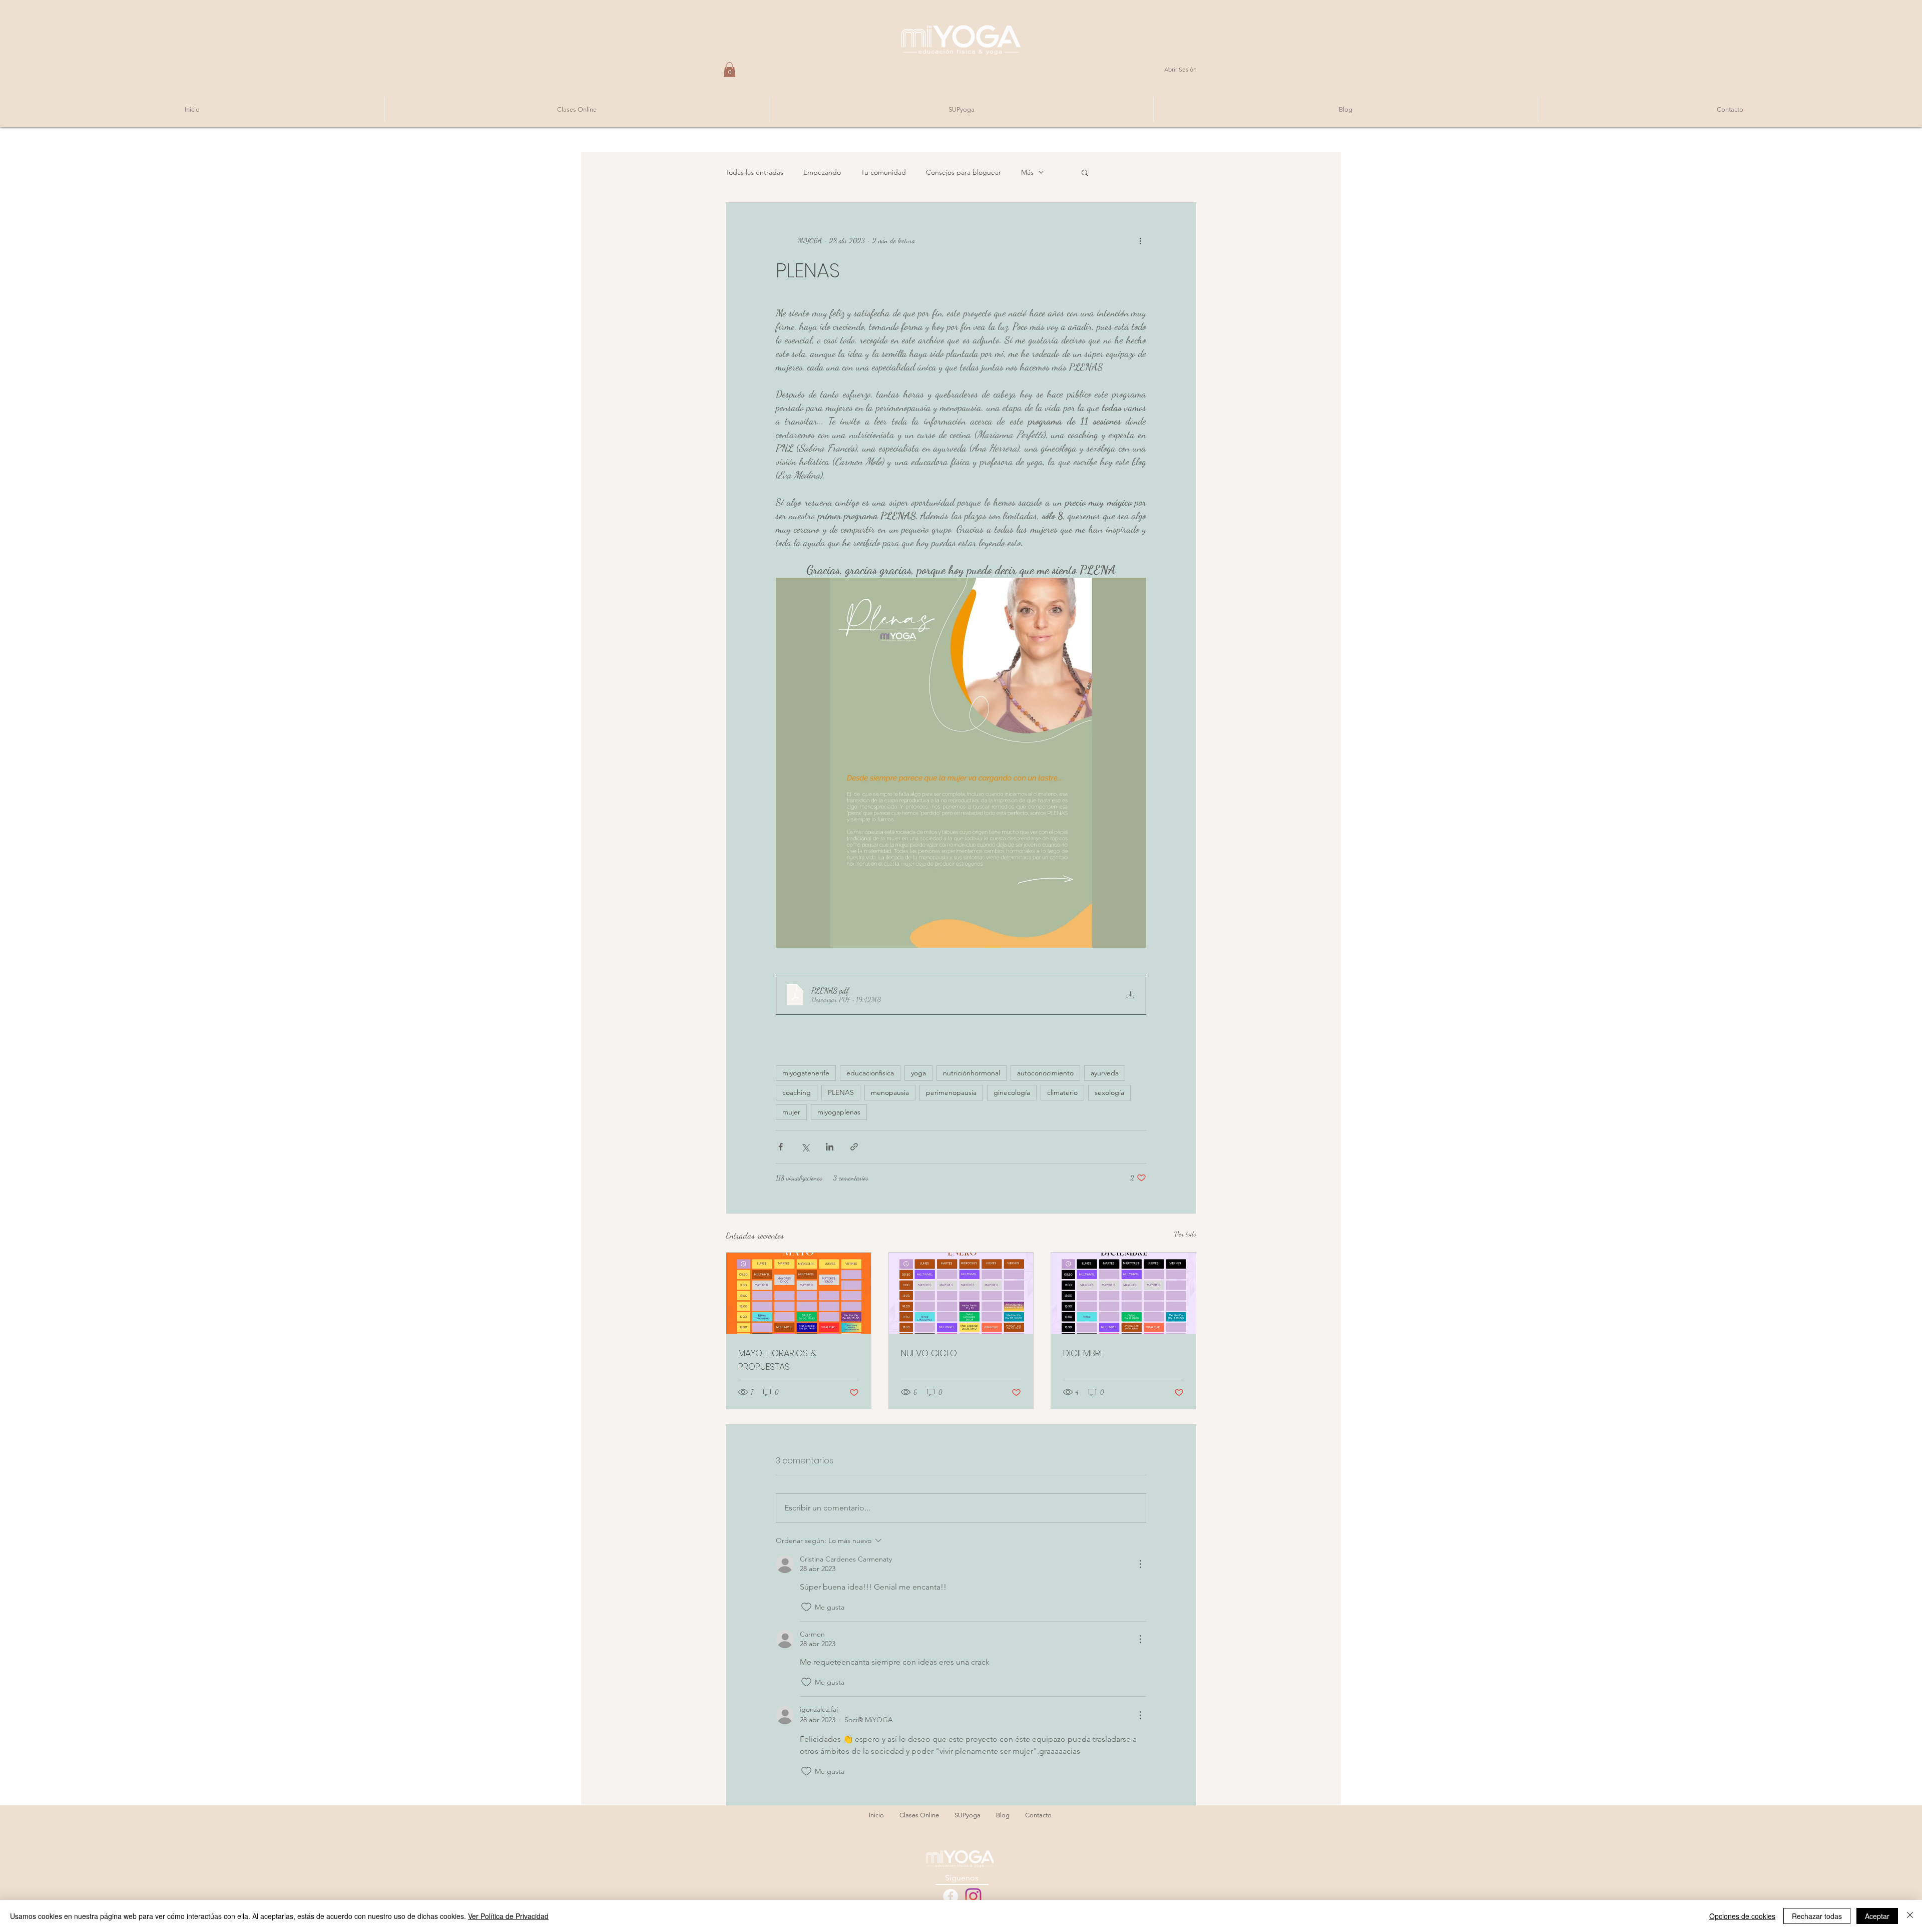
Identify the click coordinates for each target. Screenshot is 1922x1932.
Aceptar (1877, 1916)
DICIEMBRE (1084, 1353)
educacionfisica (870, 1073)
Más (1027, 172)
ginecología (1012, 1092)
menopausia (890, 1092)
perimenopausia (951, 1092)
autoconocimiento (1045, 1073)
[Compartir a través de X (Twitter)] (805, 1147)
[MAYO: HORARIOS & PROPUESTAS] (799, 1293)
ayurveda (1105, 1073)
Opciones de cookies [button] (1742, 1916)
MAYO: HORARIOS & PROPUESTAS (778, 1360)
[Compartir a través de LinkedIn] (830, 1147)
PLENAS (841, 1092)
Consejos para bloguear (964, 172)
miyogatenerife (806, 1073)
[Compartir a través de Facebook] (781, 1147)
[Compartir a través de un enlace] (854, 1147)
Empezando (822, 172)
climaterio (1062, 1092)
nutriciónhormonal (972, 1073)
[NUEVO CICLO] (961, 1293)
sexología (1109, 1092)
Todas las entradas (755, 172)
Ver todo (1185, 1234)
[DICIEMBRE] (1123, 1293)
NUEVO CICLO (929, 1353)
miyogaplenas (839, 1112)
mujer (791, 1112)
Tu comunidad (883, 172)
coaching (797, 1092)
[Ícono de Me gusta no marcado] (806, 1607)
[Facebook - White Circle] (950, 1896)
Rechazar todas (1817, 1916)
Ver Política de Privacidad (508, 1916)
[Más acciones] (1140, 241)
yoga (918, 1073)
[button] (730, 70)
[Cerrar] (1910, 1916)
